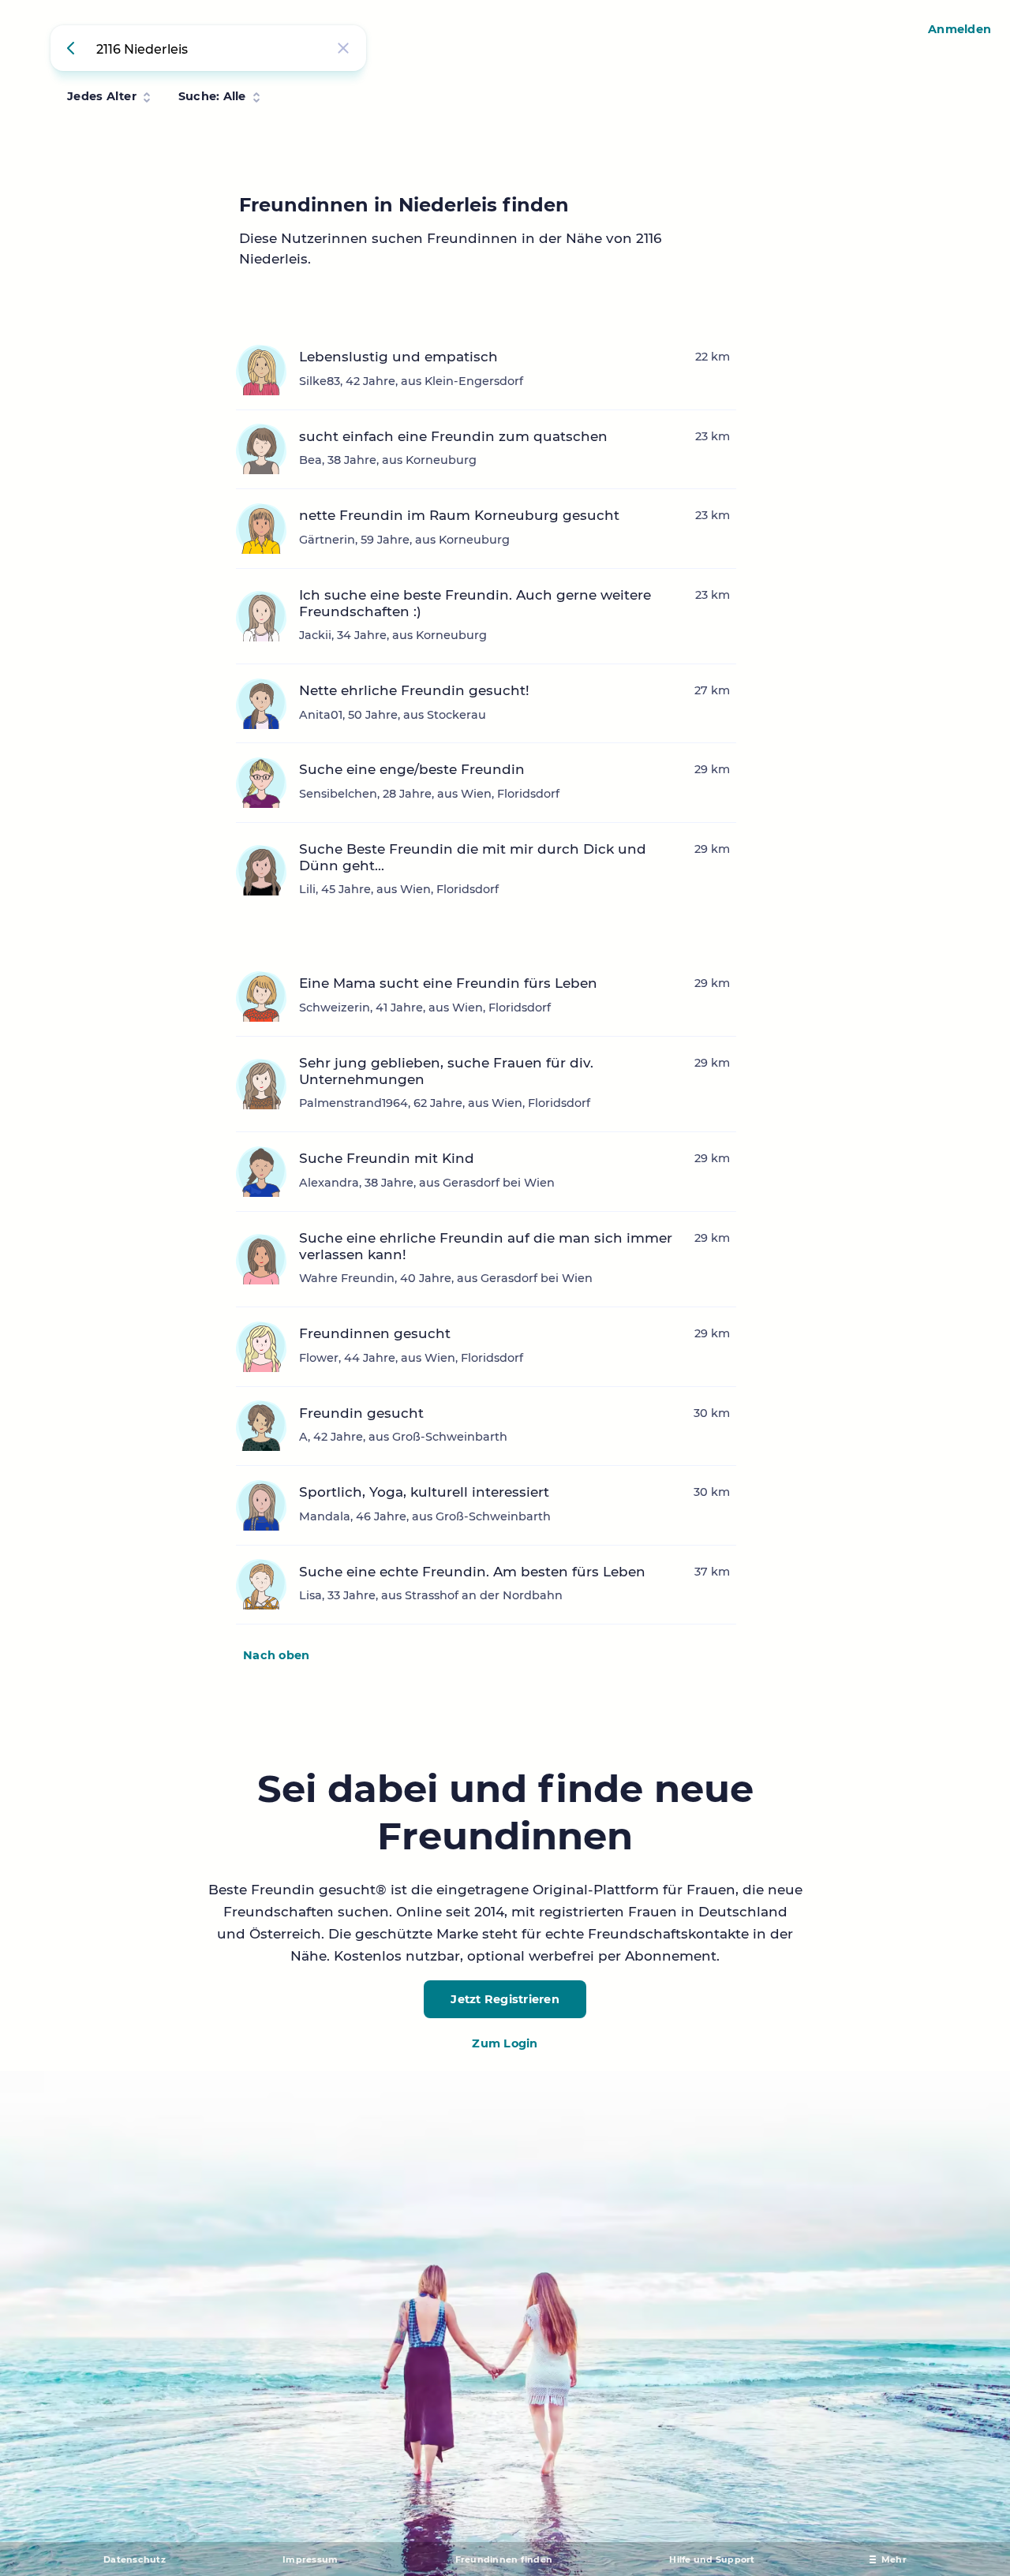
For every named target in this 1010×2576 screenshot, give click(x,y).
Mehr (894, 2559)
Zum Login (505, 2043)
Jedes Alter (102, 96)
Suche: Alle (212, 96)
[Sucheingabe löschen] (343, 48)
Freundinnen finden (504, 2559)
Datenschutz (135, 2559)
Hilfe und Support (712, 2559)
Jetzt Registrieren (505, 1999)
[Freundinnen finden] (73, 48)
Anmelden (959, 29)
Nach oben (276, 1655)
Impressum (310, 2559)
